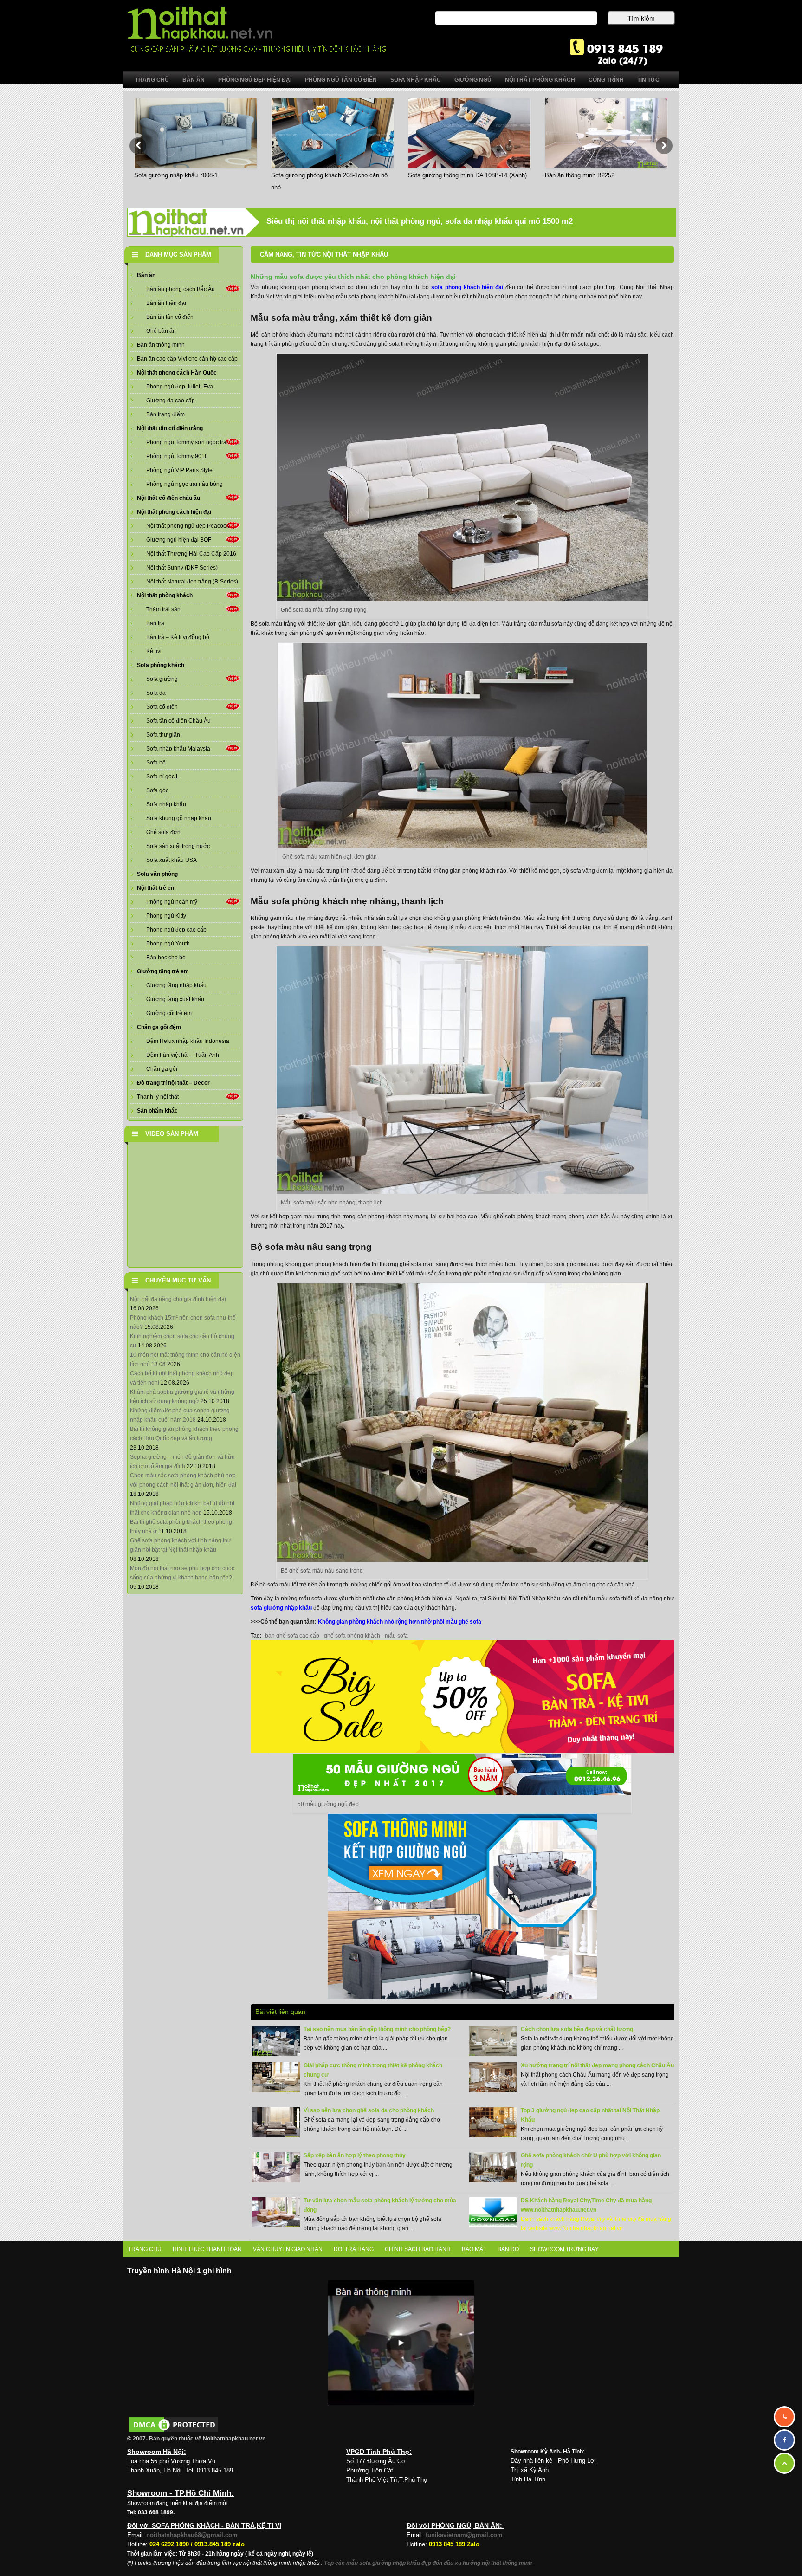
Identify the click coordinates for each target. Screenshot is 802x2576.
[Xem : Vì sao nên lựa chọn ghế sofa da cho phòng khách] (276, 2122)
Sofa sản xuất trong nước (178, 846)
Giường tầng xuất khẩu (175, 999)
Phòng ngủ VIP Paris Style (179, 470)
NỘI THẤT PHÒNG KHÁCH (540, 80)
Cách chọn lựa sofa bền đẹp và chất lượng (577, 2029)
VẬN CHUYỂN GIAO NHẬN (288, 2249)
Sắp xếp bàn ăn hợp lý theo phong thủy (355, 2155)
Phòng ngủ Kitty (166, 916)
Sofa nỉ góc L (163, 777)
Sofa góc (157, 790)
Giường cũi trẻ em (169, 1013)
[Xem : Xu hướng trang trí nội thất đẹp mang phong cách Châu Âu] (493, 2077)
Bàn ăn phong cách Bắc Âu (181, 289)
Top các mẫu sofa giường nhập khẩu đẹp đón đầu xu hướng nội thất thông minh (428, 2563)
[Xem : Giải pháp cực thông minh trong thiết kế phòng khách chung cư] (276, 2077)
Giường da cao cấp (171, 401)
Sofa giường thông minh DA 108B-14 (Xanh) (467, 175)
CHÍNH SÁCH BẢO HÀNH (418, 2249)
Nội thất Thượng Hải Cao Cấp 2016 (191, 554)
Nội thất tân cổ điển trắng (170, 428)
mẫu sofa (396, 1636)
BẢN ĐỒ (508, 2249)
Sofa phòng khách (161, 665)
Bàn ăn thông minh (161, 345)
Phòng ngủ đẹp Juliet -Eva (180, 387)
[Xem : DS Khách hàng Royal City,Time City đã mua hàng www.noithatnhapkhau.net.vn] (493, 2212)
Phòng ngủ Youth (168, 944)
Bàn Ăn (194, 80)
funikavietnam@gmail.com (464, 2535)
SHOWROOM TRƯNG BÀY (564, 2249)
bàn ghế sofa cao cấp (292, 1636)
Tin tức (648, 80)
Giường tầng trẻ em (163, 971)
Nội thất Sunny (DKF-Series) (182, 568)
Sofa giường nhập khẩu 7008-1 (176, 175)
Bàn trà (155, 623)
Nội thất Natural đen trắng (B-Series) (192, 582)
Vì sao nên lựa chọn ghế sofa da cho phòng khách (369, 2110)
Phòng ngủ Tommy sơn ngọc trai (187, 442)
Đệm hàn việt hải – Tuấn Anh (183, 1055)
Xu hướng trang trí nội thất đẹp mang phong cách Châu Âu (597, 2065)
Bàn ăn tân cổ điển (170, 317)
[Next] (664, 146)
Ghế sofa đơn (163, 832)
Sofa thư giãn (163, 735)
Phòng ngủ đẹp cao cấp (176, 930)
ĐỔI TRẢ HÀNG (354, 2249)
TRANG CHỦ (145, 2249)
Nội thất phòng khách (165, 595)
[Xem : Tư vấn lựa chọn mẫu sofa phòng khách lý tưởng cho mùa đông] (276, 2212)
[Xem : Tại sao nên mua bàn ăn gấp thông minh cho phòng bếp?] (276, 2041)
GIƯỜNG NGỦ (473, 80)
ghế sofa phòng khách (352, 1636)
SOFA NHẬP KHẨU (416, 80)
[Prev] (138, 146)
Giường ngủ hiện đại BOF (179, 540)
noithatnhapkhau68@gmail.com (192, 2535)
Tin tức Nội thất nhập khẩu (342, 255)
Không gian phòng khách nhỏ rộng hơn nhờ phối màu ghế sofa (400, 1622)
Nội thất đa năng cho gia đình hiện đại (178, 1299)
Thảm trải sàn (163, 609)
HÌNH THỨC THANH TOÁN (207, 2249)
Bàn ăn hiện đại (166, 303)
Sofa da (156, 693)
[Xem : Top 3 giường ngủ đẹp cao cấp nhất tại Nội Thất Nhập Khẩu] (493, 2122)
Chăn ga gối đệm (159, 1027)
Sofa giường (162, 679)
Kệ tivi (154, 651)
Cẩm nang (276, 255)
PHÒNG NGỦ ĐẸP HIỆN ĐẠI (255, 80)
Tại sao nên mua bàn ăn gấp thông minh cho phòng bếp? (377, 2029)
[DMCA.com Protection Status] (174, 2424)
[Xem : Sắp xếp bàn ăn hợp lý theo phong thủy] (276, 2167)
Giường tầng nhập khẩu (176, 985)
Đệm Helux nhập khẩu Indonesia (188, 1041)
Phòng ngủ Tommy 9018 (177, 456)
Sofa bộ (156, 763)
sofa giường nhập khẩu (281, 1608)
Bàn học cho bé (166, 958)
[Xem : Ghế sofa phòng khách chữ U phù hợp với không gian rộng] (493, 2167)
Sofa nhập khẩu (166, 804)
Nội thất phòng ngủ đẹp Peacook (188, 526)
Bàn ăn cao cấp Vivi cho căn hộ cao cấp (187, 359)
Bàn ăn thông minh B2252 (580, 175)
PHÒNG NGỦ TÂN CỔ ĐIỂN (341, 80)
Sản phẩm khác (157, 1111)
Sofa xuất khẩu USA (171, 860)
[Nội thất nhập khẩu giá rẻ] (256, 29)
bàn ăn (385, 2165)
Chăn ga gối (162, 1069)
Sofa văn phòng (157, 874)
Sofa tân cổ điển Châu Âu (178, 721)
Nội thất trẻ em (156, 888)
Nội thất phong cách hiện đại (174, 512)
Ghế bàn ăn (161, 331)
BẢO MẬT (474, 2249)
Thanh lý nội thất (158, 1097)
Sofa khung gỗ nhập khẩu (179, 818)
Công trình (606, 80)
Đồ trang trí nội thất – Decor (173, 1083)
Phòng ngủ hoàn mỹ (172, 902)
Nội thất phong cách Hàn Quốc (177, 373)
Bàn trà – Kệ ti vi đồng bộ (178, 637)
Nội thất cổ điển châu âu (168, 498)
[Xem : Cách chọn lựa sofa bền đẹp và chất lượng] (493, 2041)
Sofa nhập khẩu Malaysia (178, 749)
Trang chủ (152, 80)
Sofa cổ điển (162, 707)
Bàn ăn (146, 275)
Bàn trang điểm (165, 414)
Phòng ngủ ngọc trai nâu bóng (184, 484)
